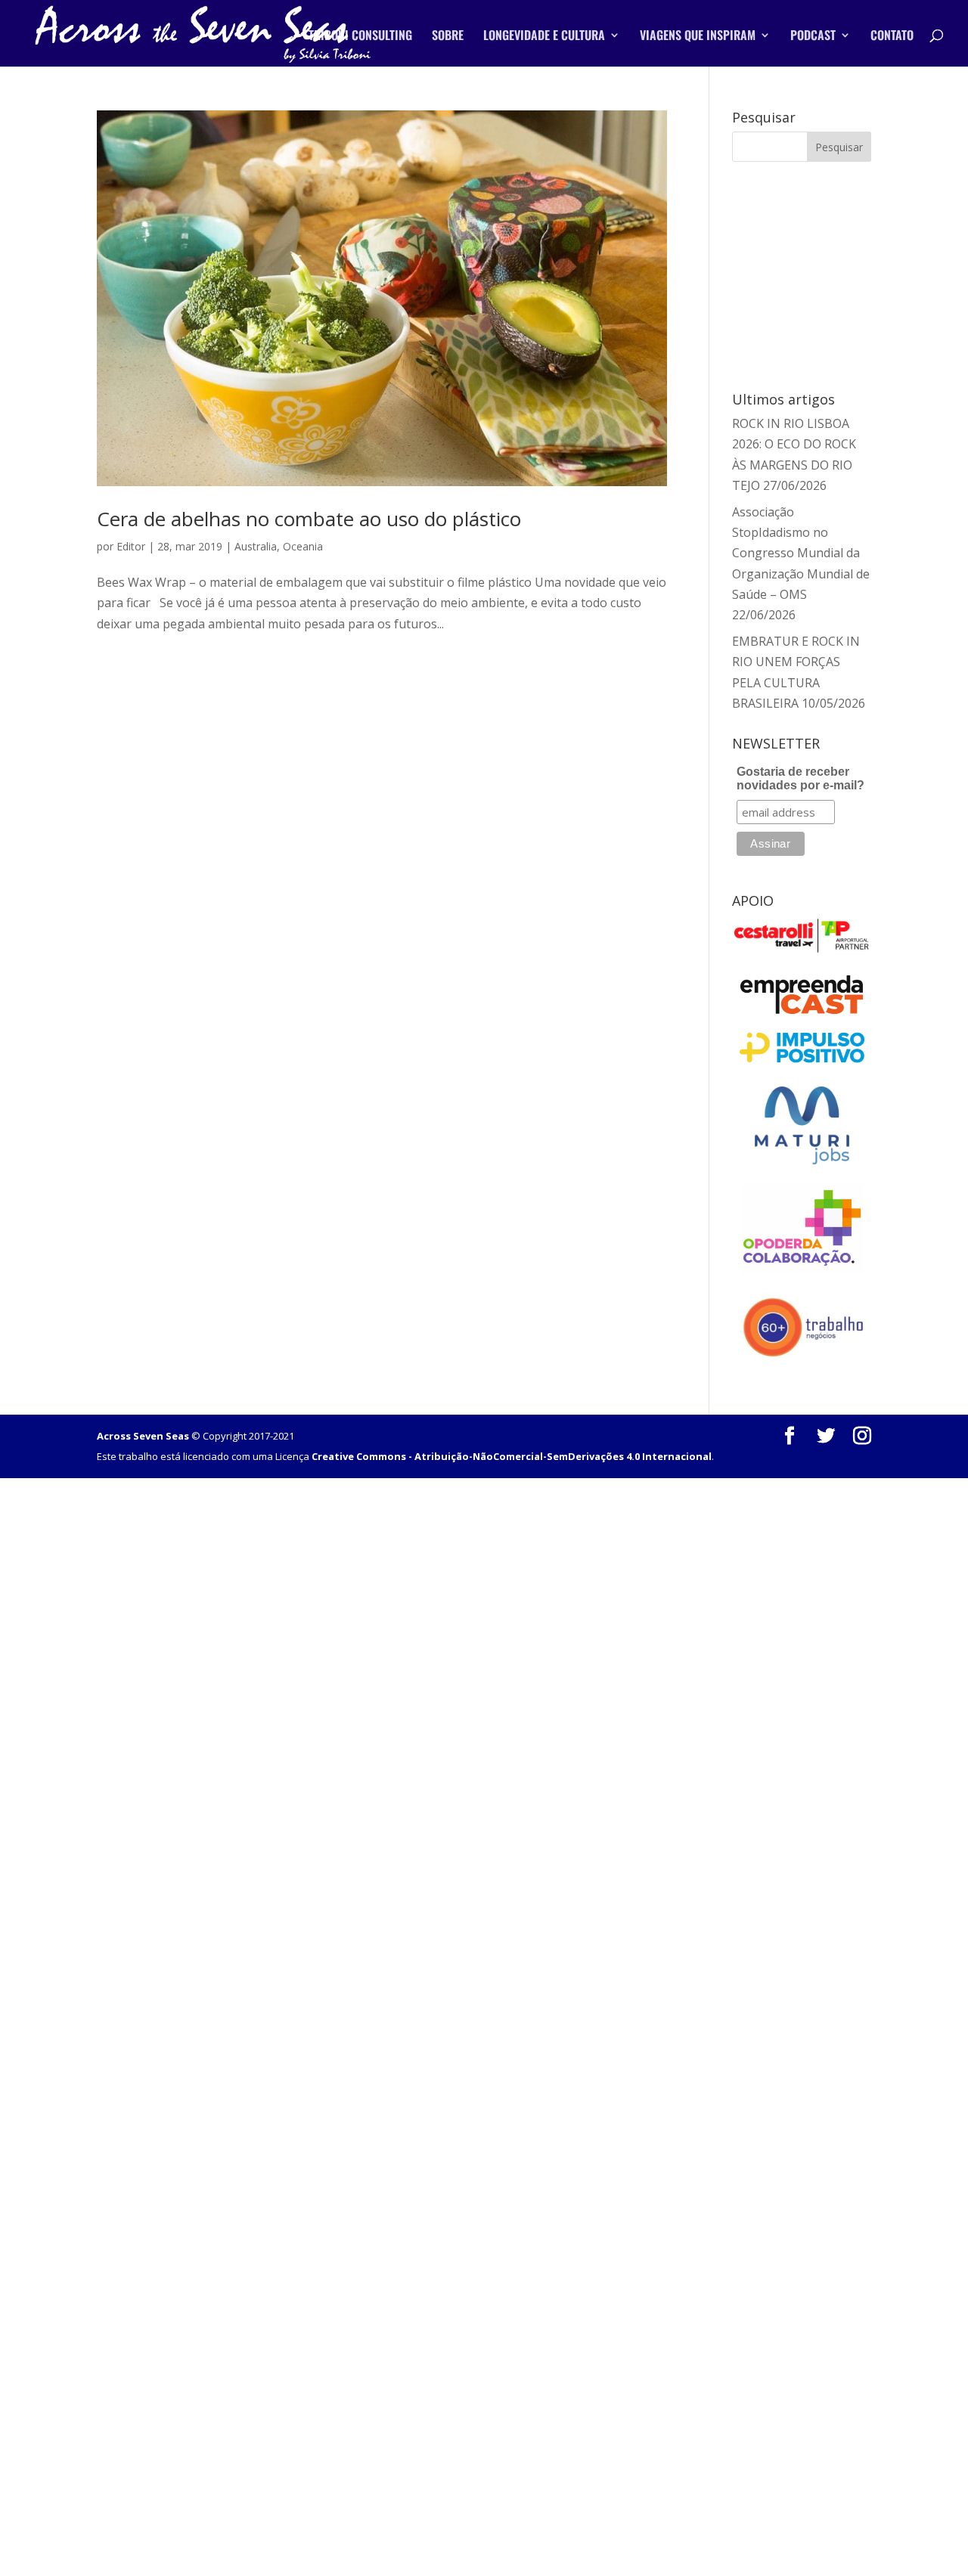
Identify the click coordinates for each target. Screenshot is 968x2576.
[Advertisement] (822, 274)
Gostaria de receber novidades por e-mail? (800, 778)
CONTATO (892, 37)
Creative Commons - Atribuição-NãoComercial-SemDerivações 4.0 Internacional (512, 1456)
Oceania (303, 546)
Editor (131, 546)
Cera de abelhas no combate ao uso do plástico (309, 519)
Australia (256, 546)
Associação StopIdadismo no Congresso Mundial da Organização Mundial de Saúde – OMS (801, 553)
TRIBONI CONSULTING (360, 37)
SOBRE (448, 37)
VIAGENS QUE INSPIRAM (698, 37)
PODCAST (813, 37)
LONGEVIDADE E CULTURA (544, 37)
